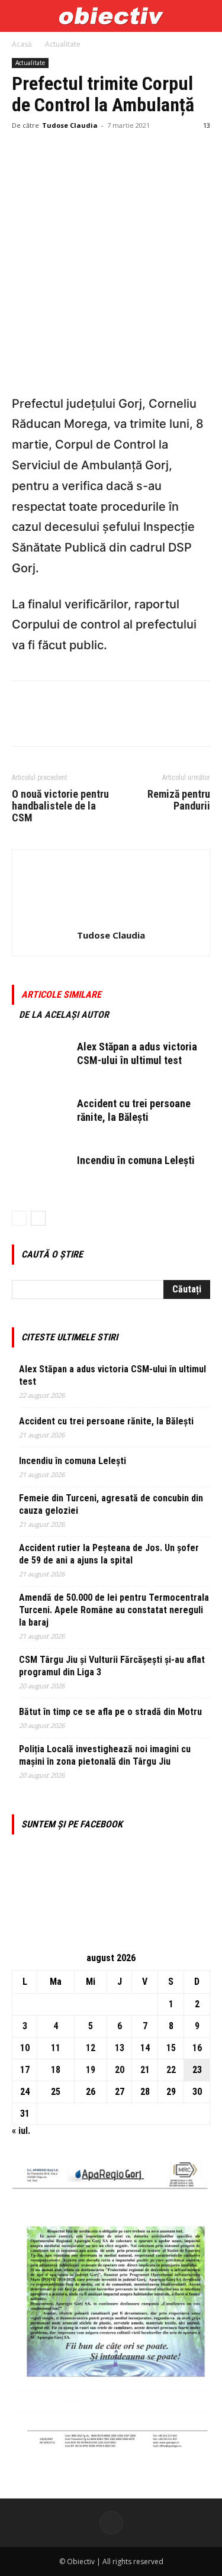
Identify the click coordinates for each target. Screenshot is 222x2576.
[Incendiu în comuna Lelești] (41, 1174)
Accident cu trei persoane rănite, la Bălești (106, 1421)
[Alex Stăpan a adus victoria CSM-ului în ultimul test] (41, 1061)
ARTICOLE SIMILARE (61, 994)
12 (91, 2048)
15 (171, 2048)
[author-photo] (111, 919)
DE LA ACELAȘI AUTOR (64, 1015)
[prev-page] (19, 1218)
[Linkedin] (133, 152)
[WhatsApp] (105, 152)
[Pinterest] (78, 152)
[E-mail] (187, 152)
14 (145, 2048)
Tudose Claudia (70, 125)
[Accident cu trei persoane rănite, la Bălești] (41, 1118)
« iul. (21, 2131)
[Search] (205, 16)
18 (56, 2070)
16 (197, 2048)
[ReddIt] (160, 152)
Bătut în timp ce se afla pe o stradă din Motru (110, 1712)
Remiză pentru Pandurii (179, 800)
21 (145, 2070)
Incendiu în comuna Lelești (136, 1160)
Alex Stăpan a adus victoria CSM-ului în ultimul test (112, 1375)
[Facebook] (24, 152)
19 (91, 2070)
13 (120, 2048)
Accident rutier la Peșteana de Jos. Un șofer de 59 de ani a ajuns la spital (109, 1554)
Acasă (22, 44)
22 (171, 2070)
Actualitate (63, 44)
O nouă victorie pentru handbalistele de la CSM (60, 806)
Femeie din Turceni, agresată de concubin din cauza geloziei (111, 1504)
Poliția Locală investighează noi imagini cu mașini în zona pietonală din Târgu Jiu (105, 1755)
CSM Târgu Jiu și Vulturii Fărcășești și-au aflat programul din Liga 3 (112, 1666)
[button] (20, 16)
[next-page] (38, 1218)
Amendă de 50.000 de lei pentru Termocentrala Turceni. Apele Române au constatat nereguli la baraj (114, 1610)
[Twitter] (51, 152)
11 (56, 2048)
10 (25, 2048)
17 (25, 2070)
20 (120, 2070)
